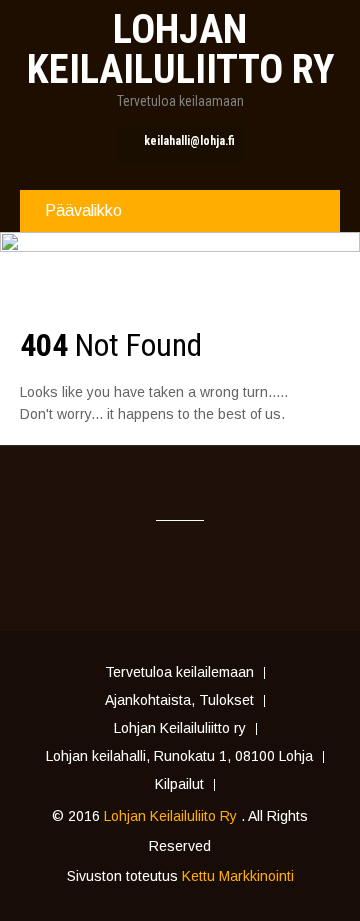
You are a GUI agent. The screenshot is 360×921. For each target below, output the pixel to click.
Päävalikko (83, 210)
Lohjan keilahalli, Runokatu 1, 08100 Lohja (179, 757)
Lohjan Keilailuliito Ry (172, 816)
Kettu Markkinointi (238, 876)
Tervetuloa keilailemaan (179, 673)
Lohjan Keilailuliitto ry (180, 729)
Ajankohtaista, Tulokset (179, 701)
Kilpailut (179, 785)
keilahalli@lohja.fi (189, 141)
